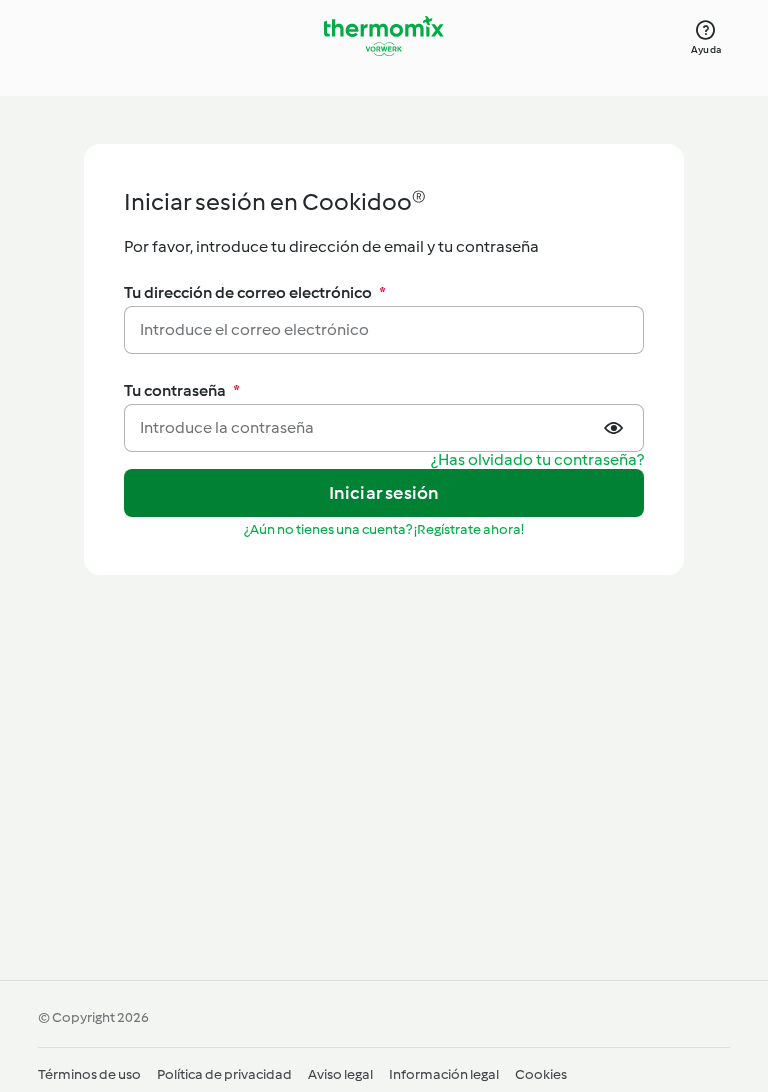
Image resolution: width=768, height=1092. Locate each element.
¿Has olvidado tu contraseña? (537, 460)
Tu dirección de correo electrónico (255, 292)
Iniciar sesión (384, 493)
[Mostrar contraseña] (616, 428)
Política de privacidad (224, 1074)
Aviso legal (340, 1074)
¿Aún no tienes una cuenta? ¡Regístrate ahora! (384, 529)
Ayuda (706, 49)
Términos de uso (89, 1074)
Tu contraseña (182, 390)
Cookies (541, 1074)
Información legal (444, 1074)
